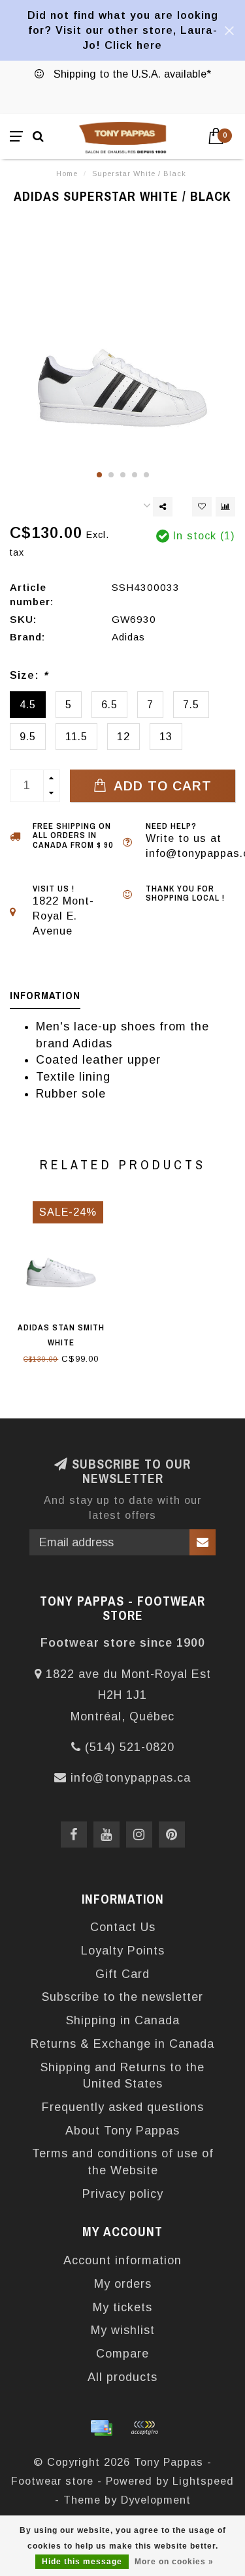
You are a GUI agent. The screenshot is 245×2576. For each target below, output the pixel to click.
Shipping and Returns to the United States (122, 2076)
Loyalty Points (123, 1951)
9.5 (28, 736)
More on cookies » (174, 2562)
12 (123, 736)
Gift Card (122, 1974)
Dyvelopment (156, 2500)
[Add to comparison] (225, 507)
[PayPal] (144, 2428)
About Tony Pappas (122, 2131)
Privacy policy (123, 2194)
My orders (123, 2284)
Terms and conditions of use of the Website (123, 2162)
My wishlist (123, 2330)
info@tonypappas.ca (131, 1778)
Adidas (128, 637)
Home (67, 173)
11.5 (76, 736)
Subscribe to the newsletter (122, 1997)
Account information (122, 2260)
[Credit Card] (101, 2428)
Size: (29, 675)
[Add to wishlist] (202, 507)
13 (166, 736)
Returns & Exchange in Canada (122, 2044)
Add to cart (161, 786)
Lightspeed (203, 2481)
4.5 (28, 704)
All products (122, 2377)
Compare (122, 2354)
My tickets (122, 2307)
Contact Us (123, 1927)
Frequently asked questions (123, 2107)
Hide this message (82, 2562)
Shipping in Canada (123, 2020)
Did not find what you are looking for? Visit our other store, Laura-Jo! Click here (123, 30)
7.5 (191, 704)
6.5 (109, 704)
